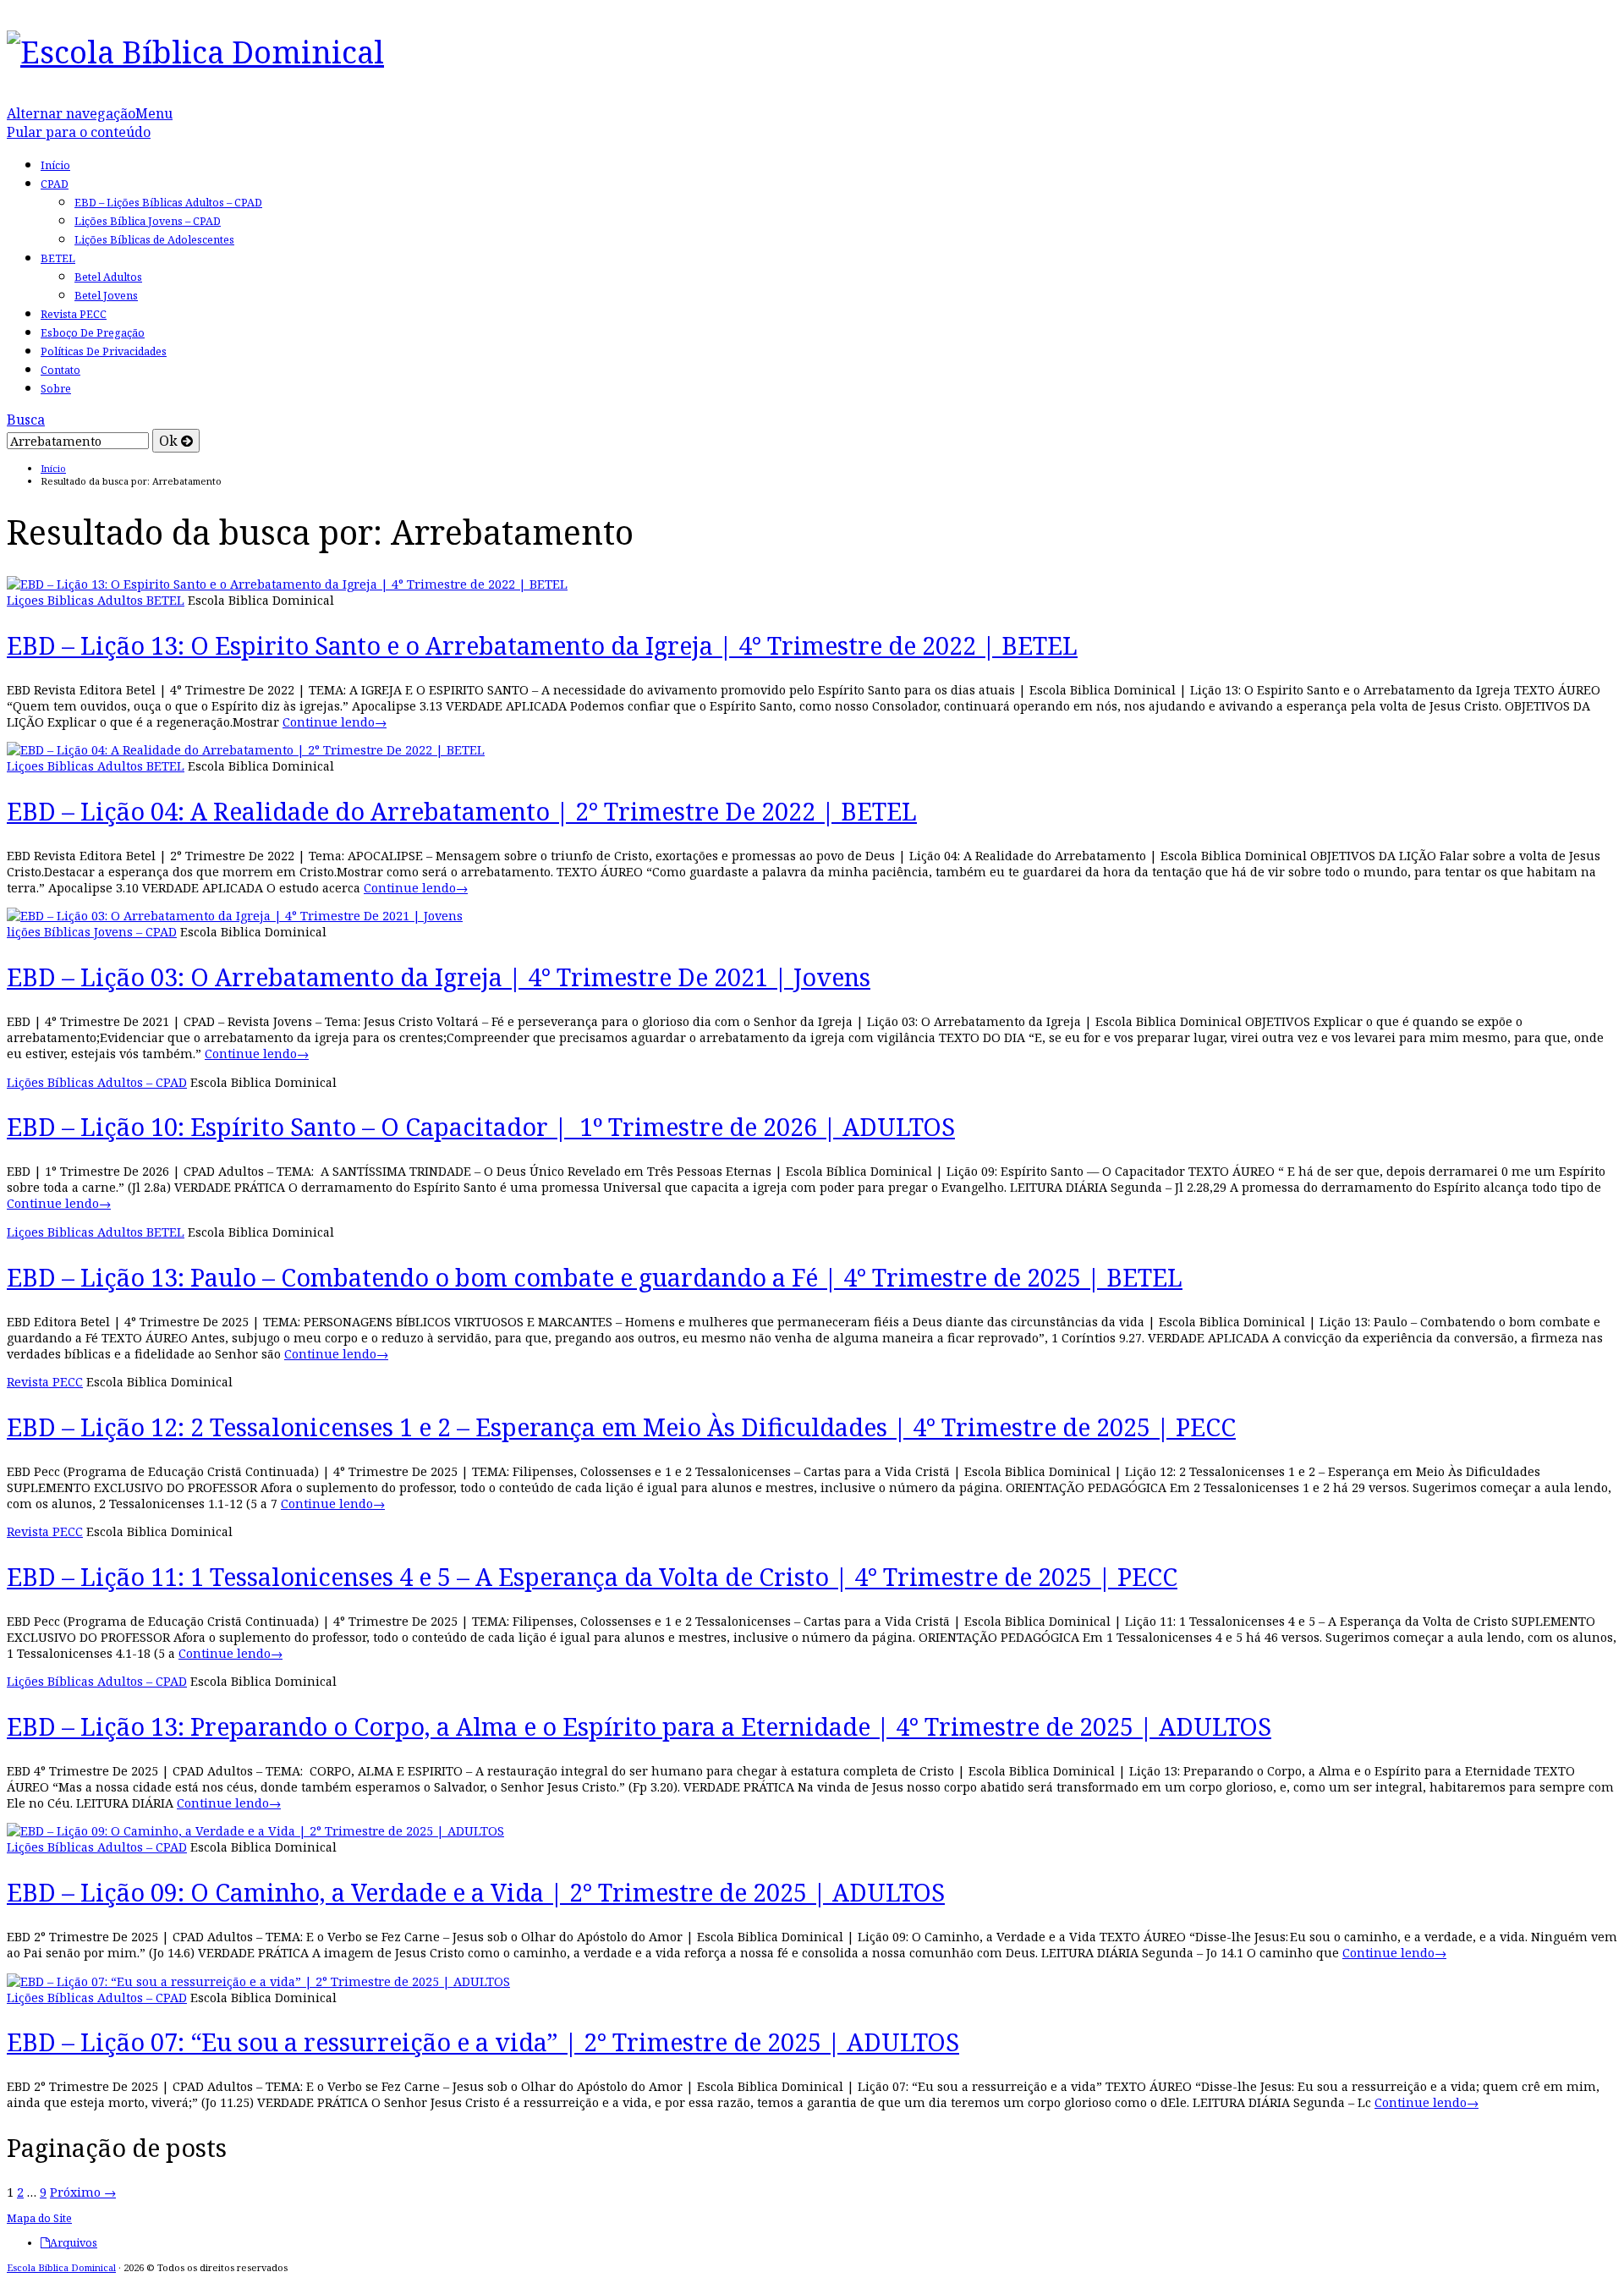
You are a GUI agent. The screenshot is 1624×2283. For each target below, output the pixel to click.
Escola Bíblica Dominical (61, 2267)
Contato (60, 370)
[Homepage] (195, 52)
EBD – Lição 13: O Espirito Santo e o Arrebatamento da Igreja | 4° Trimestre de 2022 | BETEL (542, 645)
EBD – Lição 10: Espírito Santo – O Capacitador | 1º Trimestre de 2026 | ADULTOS (481, 1126)
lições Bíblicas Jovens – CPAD (92, 932)
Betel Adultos (108, 277)
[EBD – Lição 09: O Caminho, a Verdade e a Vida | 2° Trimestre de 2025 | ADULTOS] (255, 1831)
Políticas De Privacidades (104, 351)
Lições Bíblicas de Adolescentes (154, 240)
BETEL (58, 258)
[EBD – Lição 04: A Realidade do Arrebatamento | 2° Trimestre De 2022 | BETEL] (246, 750)
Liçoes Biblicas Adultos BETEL (96, 600)
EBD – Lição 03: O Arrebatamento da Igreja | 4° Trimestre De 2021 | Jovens (439, 977)
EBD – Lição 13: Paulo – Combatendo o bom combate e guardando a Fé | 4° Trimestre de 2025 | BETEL (595, 1277)
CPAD (55, 184)
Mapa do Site (39, 2218)
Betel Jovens (106, 296)
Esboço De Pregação (93, 333)
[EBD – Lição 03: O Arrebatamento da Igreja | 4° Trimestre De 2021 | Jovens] (235, 916)
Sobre (56, 389)
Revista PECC (74, 314)
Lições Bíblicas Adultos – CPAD (97, 1082)
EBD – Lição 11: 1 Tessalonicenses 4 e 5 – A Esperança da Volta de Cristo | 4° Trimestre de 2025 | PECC (592, 1576)
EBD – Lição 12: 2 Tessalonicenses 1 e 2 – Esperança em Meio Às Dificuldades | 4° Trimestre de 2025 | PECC (621, 1427)
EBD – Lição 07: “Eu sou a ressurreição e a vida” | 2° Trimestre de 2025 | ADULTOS (483, 2042)
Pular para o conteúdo (79, 132)
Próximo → (83, 2192)
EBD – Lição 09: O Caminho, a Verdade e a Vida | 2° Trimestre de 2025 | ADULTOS (476, 1892)
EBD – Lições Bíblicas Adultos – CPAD (168, 203)
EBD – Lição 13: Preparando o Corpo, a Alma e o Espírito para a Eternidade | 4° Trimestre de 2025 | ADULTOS (639, 1726)
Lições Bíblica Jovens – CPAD (148, 221)
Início (55, 165)
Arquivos (74, 2243)
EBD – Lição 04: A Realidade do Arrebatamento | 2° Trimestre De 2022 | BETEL (462, 811)
